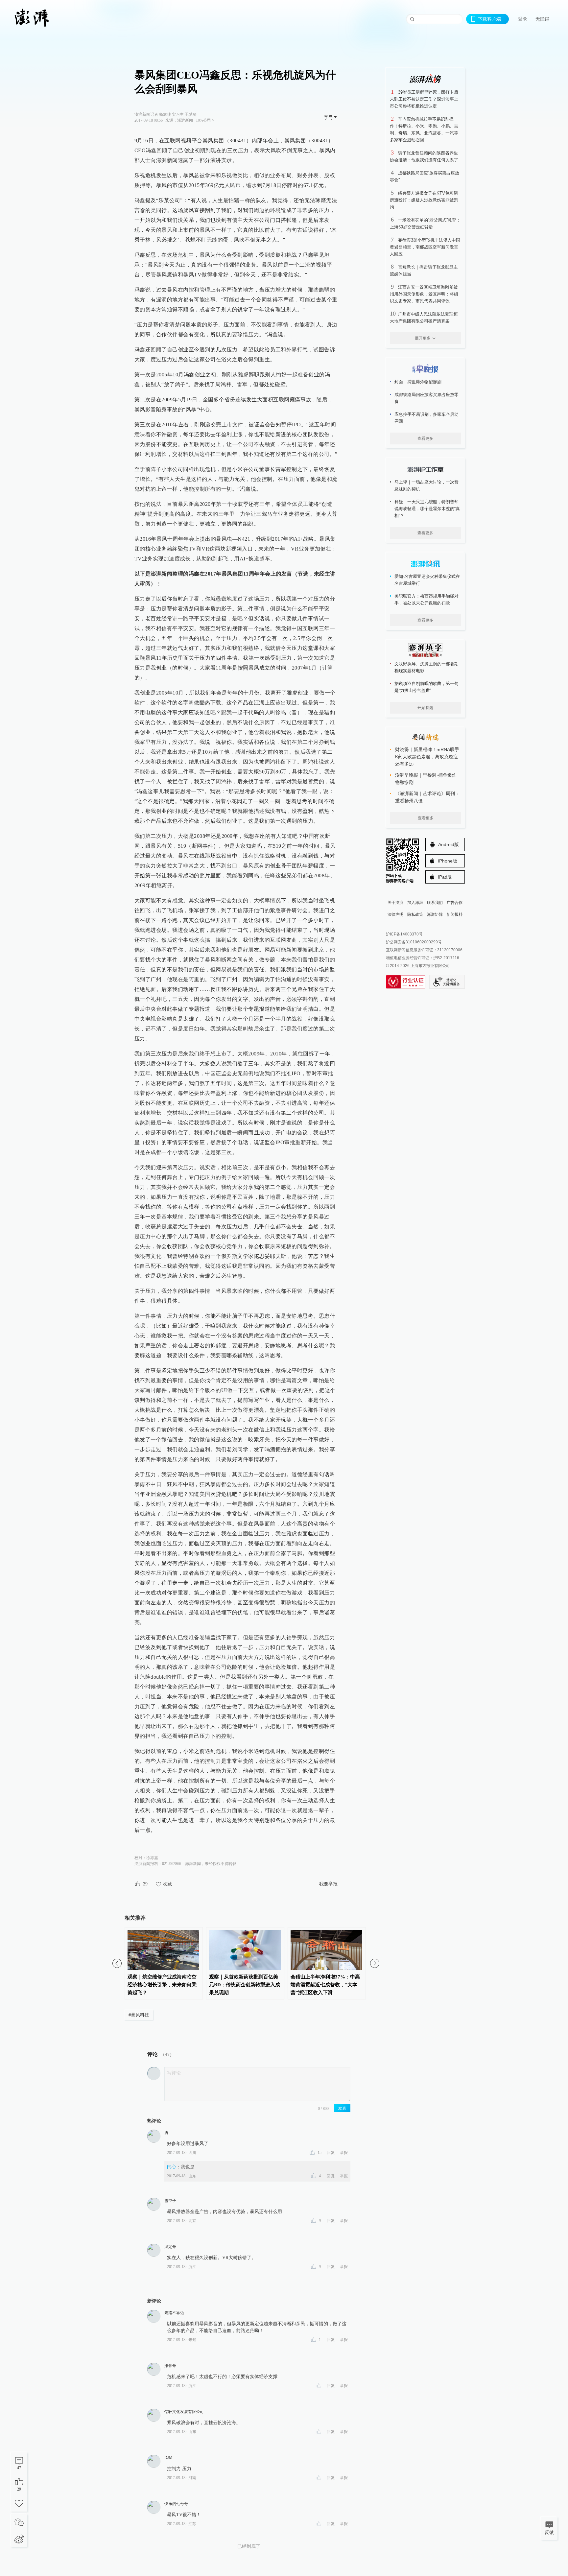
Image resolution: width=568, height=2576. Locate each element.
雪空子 (170, 2201)
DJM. (169, 2458)
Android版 (449, 844)
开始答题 (425, 708)
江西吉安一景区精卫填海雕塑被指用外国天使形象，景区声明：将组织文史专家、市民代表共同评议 (424, 294)
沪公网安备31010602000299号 (414, 942)
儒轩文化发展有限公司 (184, 2412)
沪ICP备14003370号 (404, 934)
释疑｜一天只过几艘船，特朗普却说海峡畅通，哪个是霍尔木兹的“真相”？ (427, 509)
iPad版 (445, 877)
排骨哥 (170, 2366)
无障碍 (542, 19)
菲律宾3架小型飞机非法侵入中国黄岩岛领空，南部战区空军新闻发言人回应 (425, 247)
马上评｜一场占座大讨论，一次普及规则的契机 (426, 485)
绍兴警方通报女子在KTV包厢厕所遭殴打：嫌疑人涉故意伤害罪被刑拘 (424, 200)
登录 (523, 19)
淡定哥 (170, 2247)
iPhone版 (448, 861)
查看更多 (425, 438)
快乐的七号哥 (176, 2504)
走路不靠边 (174, 2313)
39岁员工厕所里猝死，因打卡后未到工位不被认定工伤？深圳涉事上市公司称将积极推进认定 (424, 99)
